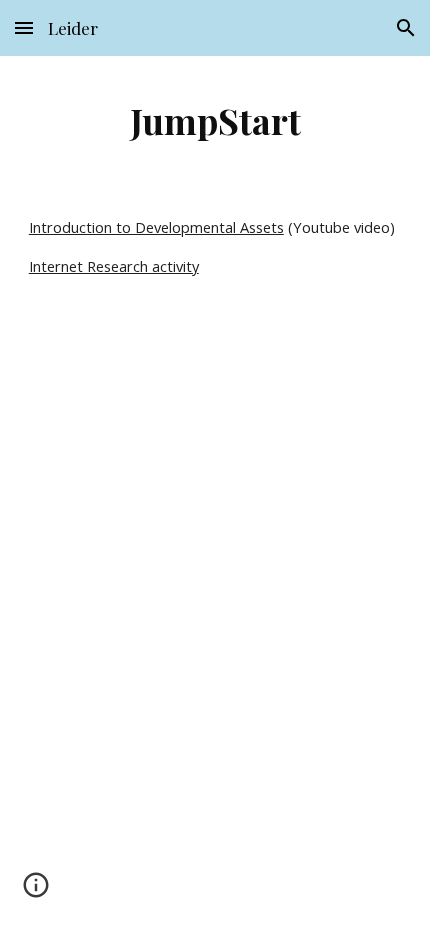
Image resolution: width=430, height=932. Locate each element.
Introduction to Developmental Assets (156, 227)
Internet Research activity (114, 266)
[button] (24, 27)
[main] (215, 120)
